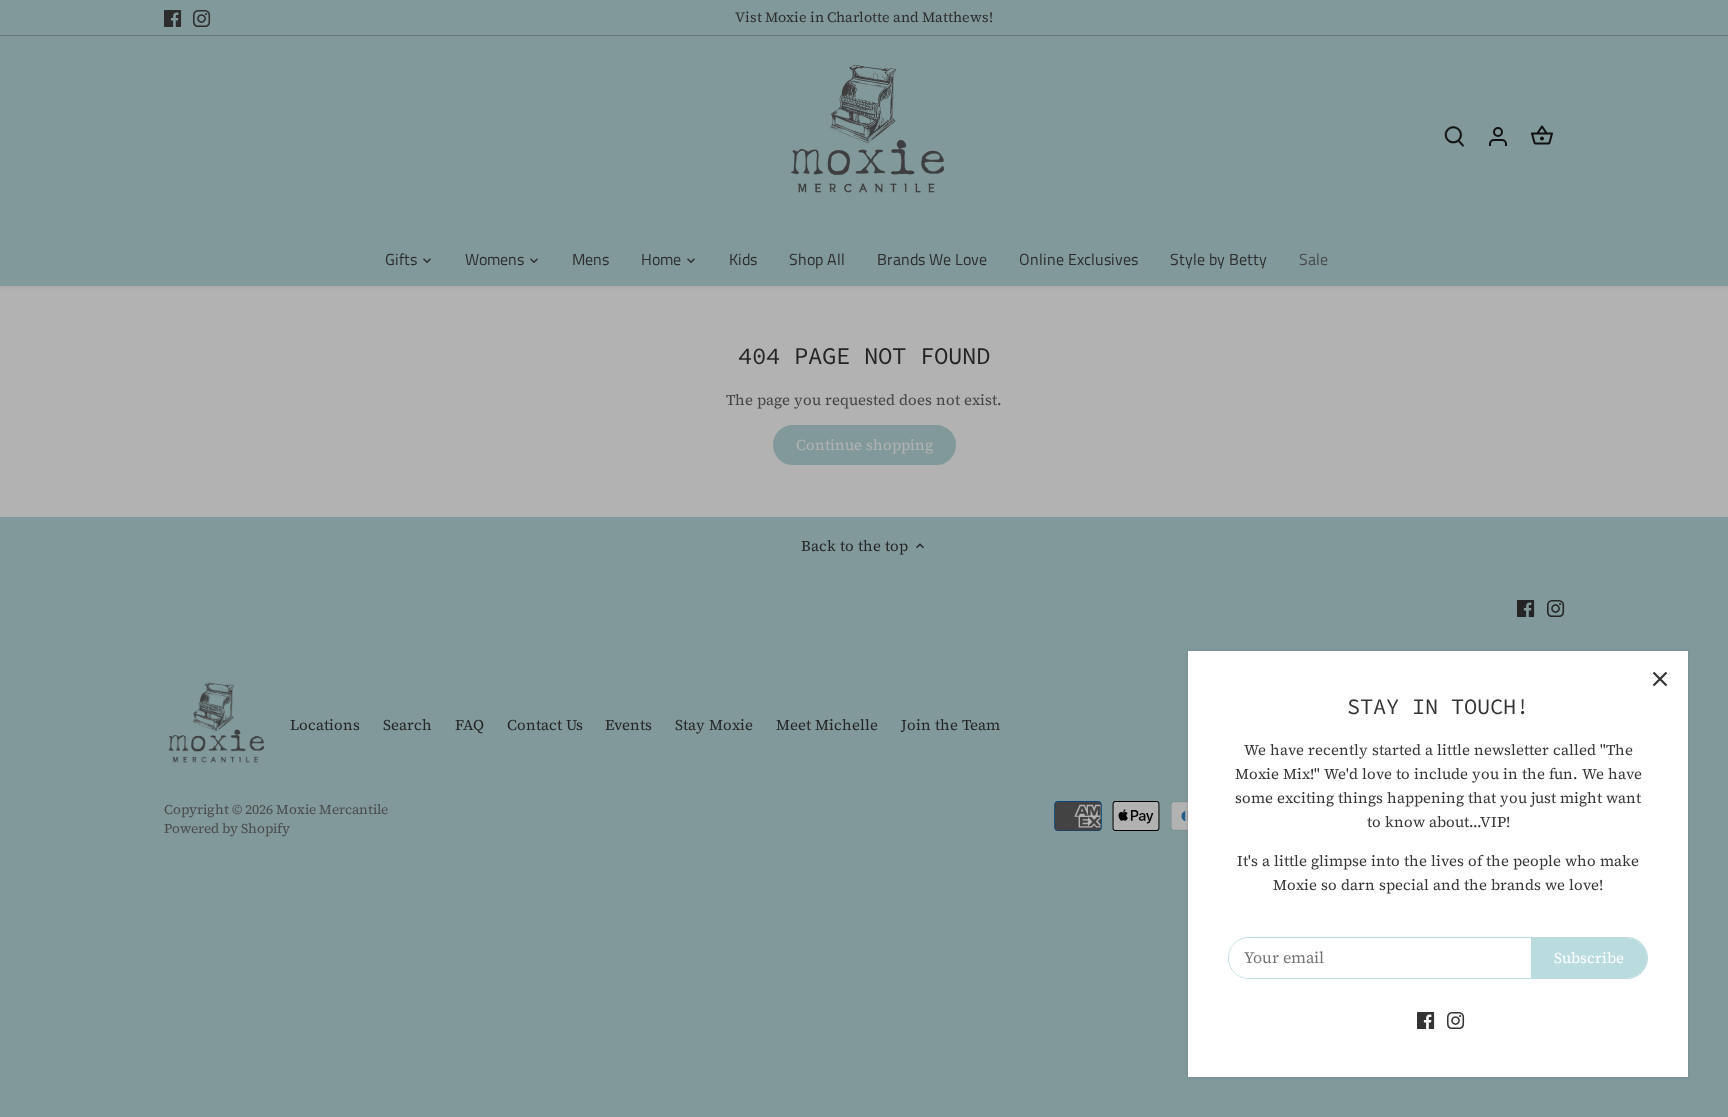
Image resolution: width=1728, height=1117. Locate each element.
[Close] (1660, 679)
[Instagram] (1455, 1019)
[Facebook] (1425, 1019)
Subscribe (1589, 957)
